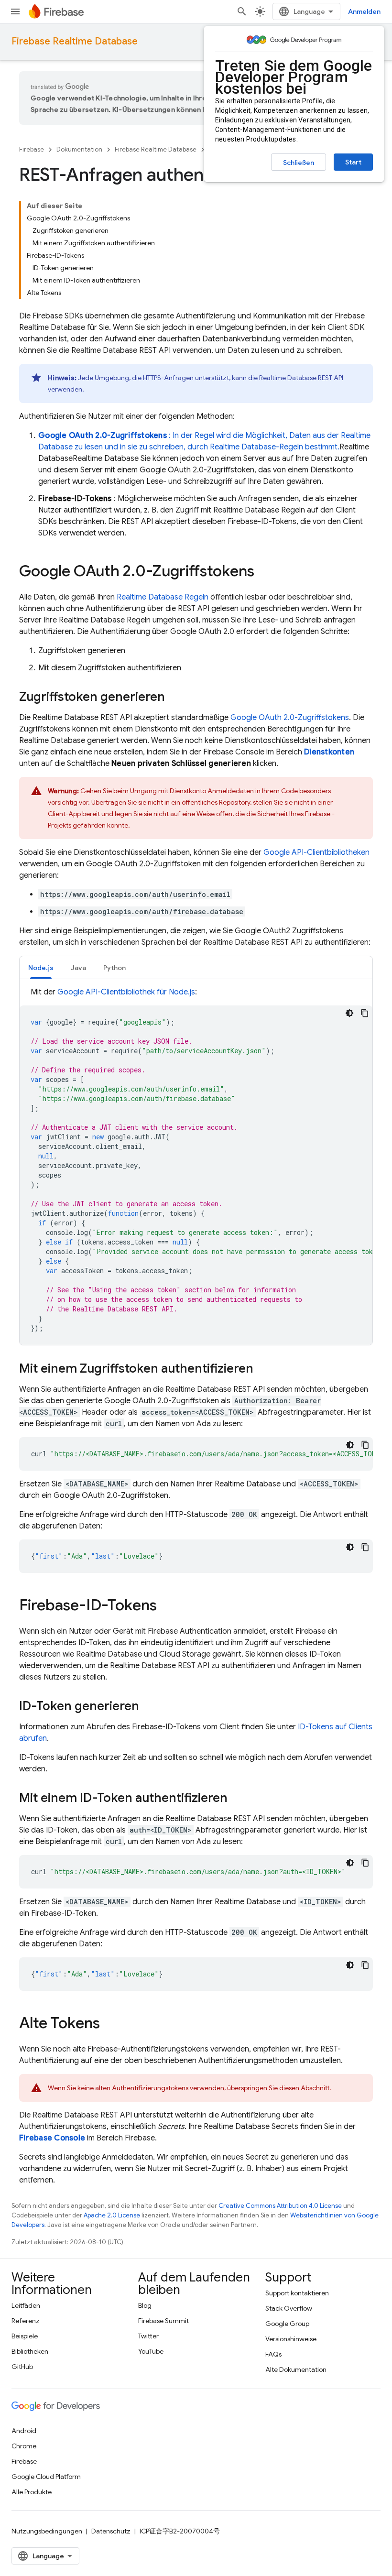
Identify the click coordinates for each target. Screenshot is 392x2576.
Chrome (24, 2446)
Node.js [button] (41, 968)
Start (353, 162)
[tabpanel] (196, 1166)
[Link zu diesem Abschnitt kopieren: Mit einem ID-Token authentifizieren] (237, 1799)
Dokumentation (79, 149)
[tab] (41, 967)
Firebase (32, 149)
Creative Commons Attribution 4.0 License (280, 2206)
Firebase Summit (163, 2321)
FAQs (273, 2354)
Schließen (299, 163)
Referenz (26, 2321)
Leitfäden (26, 2305)
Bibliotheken (30, 2351)
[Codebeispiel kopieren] (365, 1013)
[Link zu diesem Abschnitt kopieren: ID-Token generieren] (149, 1707)
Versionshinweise (291, 2339)
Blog (145, 2305)
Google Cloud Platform (46, 2477)
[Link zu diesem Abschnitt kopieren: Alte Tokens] (109, 2024)
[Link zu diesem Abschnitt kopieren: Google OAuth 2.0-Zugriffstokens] (264, 572)
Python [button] (114, 968)
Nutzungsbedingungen (47, 2531)
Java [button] (78, 968)
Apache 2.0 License (112, 2215)
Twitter (148, 2336)
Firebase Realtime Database (75, 41)
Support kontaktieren (297, 2293)
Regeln (163, 597)
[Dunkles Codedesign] (349, 1013)
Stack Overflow (289, 2308)
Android (24, 2431)
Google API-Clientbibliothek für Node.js (126, 992)
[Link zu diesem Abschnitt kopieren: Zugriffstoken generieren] (174, 698)
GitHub (22, 2367)
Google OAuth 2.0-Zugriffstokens (290, 718)
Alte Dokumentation (296, 2369)
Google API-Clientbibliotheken (316, 852)
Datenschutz (111, 2531)
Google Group (287, 2324)
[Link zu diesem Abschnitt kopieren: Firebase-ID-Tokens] (166, 1606)
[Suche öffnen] (242, 11)
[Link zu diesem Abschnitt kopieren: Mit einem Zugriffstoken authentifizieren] (263, 1369)
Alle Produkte (32, 2492)
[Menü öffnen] (15, 11)
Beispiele (25, 2336)
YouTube (151, 2351)
